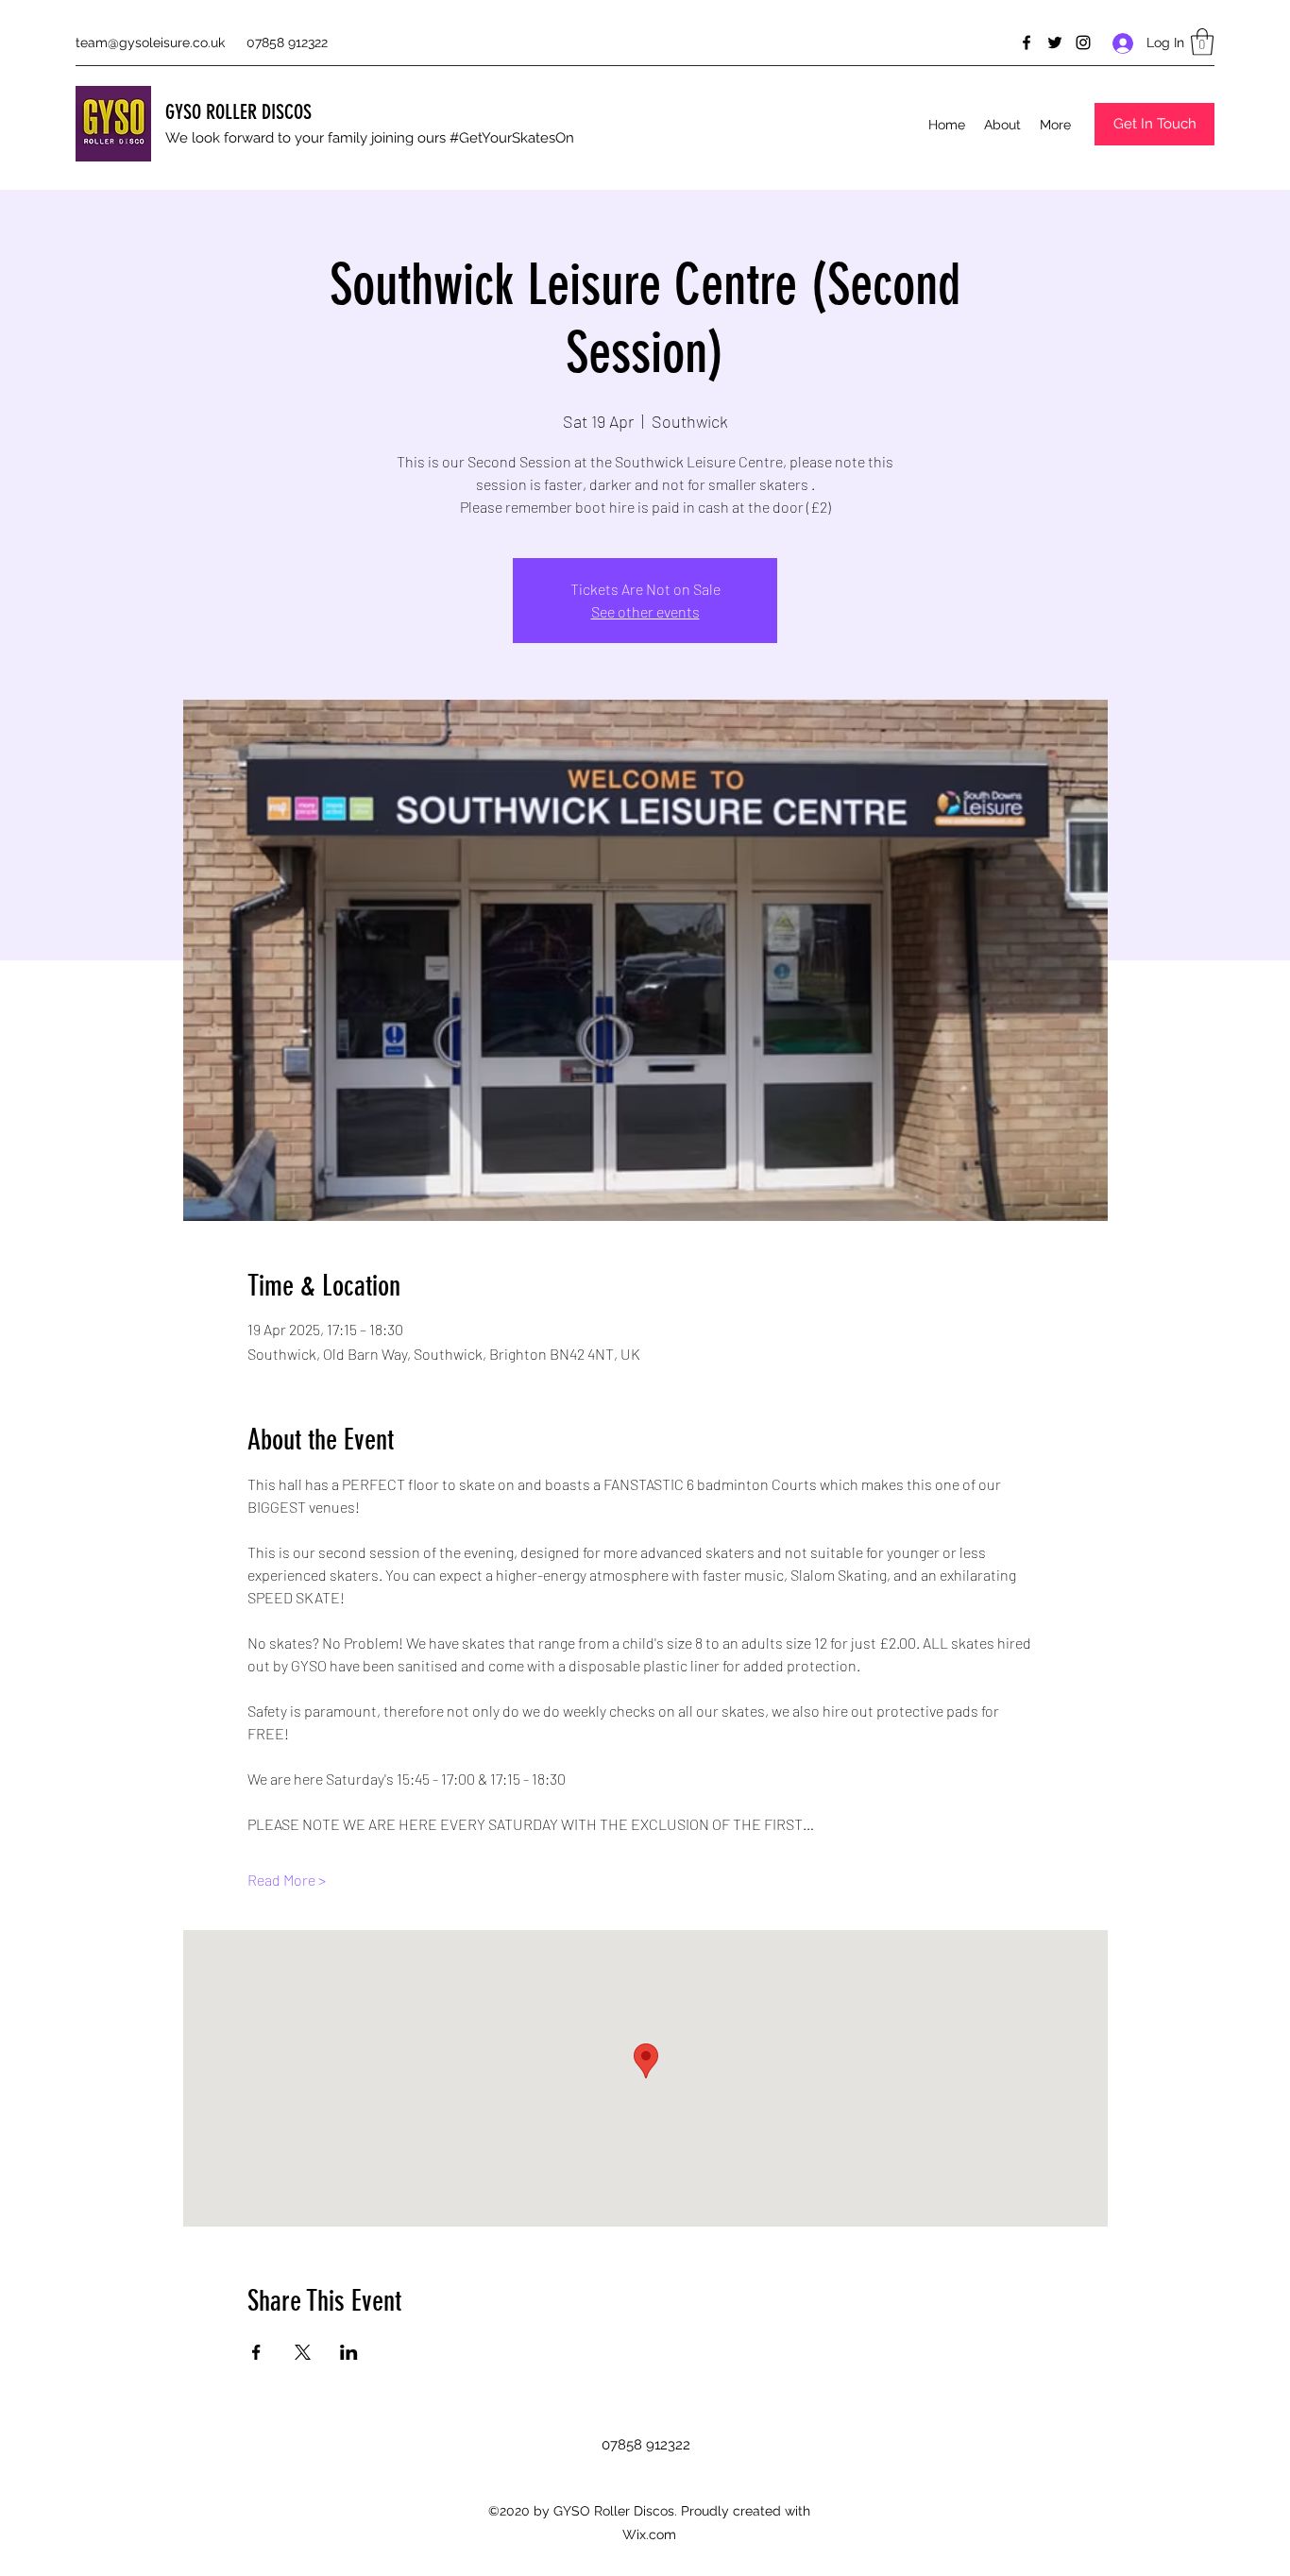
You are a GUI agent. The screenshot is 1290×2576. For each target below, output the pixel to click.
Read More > (287, 1880)
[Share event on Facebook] (256, 2352)
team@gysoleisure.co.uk (150, 42)
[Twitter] (1055, 42)
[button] (1202, 42)
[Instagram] (1083, 42)
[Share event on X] (303, 2352)
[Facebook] (1027, 42)
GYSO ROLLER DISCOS (238, 112)
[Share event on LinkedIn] (349, 2352)
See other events (645, 611)
